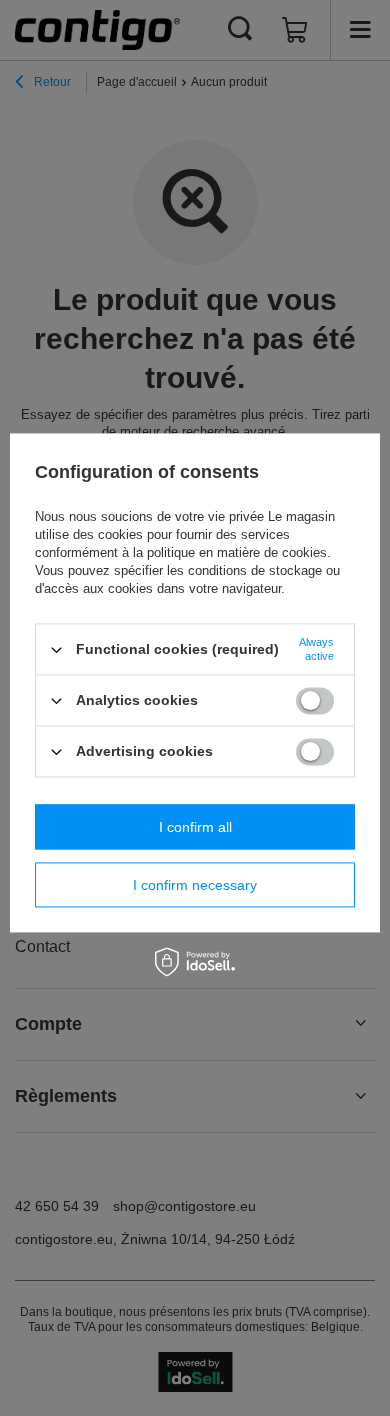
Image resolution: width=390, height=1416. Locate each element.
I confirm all (195, 827)
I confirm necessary (195, 885)
